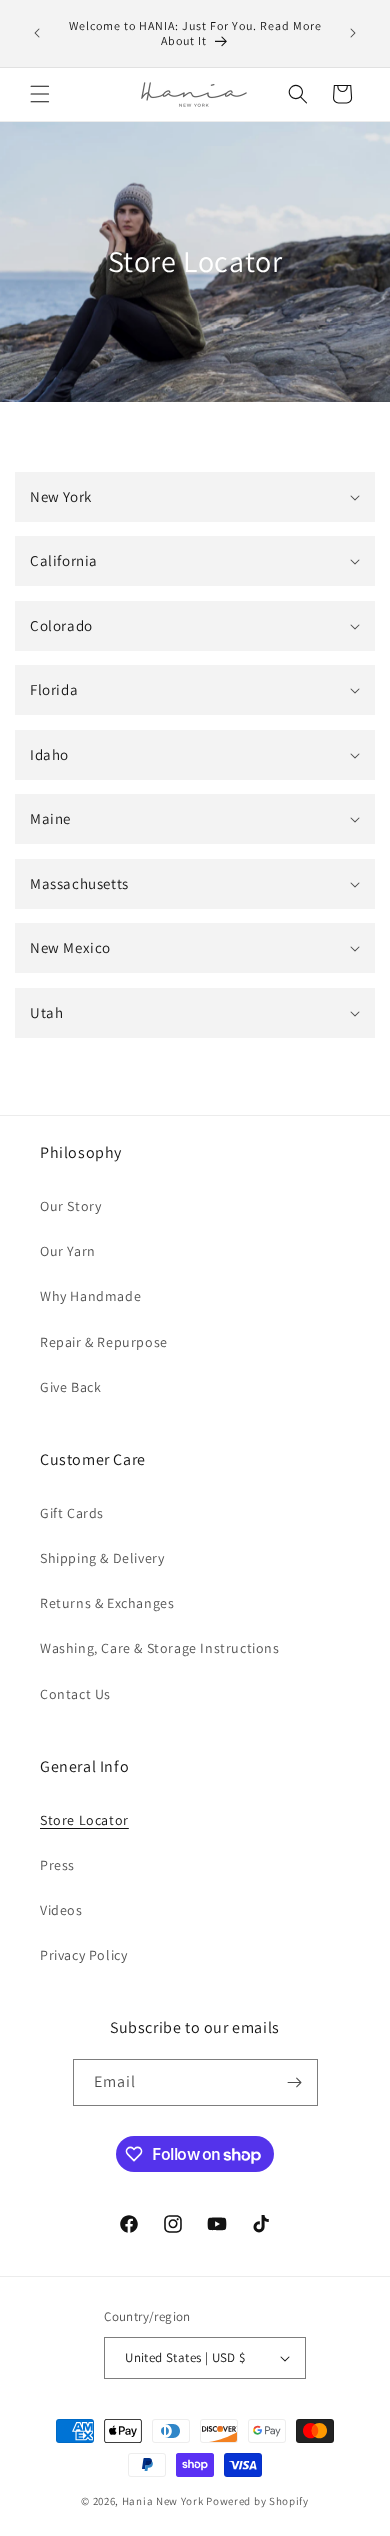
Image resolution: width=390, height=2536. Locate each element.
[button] (40, 94)
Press (57, 1865)
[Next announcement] (353, 33)
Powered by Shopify (257, 2501)
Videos (61, 1910)
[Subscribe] (295, 2082)
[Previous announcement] (37, 33)
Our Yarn (68, 1251)
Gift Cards (72, 1513)
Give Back (70, 1387)
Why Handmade (90, 1296)
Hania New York (163, 2501)
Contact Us (75, 1694)
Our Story (70, 1206)
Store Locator (84, 1820)
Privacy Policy (83, 1955)
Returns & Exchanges (107, 1603)
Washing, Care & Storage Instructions (160, 1648)
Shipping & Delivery (102, 1558)
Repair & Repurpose (104, 1342)
